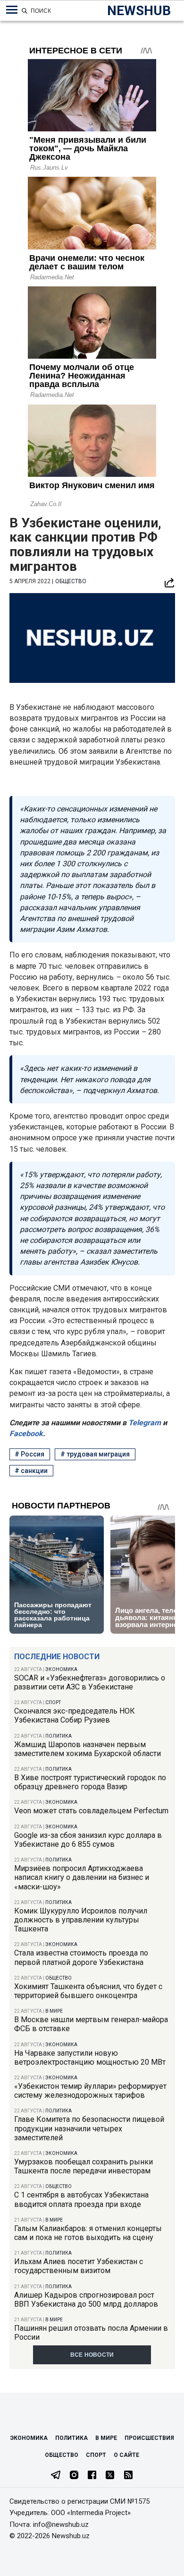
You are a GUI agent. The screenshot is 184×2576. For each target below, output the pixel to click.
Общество (59, 1978)
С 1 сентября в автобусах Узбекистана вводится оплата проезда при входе (81, 2199)
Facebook (26, 1434)
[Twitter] (110, 2476)
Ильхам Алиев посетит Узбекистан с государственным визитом (79, 2266)
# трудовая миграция (95, 1454)
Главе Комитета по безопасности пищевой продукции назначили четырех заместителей (89, 2128)
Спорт (53, 1702)
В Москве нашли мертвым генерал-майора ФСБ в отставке (91, 2024)
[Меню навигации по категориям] (12, 10)
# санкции (31, 1471)
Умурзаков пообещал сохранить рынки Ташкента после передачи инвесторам (84, 2166)
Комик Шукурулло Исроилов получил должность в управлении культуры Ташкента (81, 1920)
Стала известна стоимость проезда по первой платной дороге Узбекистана (81, 1957)
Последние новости (57, 1657)
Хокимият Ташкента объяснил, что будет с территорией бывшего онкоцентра (88, 1991)
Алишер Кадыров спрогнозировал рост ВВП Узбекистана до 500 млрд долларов (86, 2300)
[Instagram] (74, 2476)
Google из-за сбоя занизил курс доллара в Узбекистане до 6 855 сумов (88, 1840)
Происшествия (149, 2438)
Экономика (61, 1669)
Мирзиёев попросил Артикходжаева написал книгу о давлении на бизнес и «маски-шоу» (82, 1877)
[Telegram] (56, 2476)
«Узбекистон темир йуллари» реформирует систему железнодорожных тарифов (90, 2091)
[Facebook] (92, 2476)
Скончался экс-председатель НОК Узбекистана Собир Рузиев (75, 1715)
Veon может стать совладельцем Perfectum (91, 1811)
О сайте (126, 2455)
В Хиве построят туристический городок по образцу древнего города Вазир (90, 1782)
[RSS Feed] (128, 2476)
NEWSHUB (139, 11)
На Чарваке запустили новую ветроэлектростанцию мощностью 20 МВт (90, 2058)
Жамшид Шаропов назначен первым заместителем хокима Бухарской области (88, 1749)
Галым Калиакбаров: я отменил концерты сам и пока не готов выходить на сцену (88, 2233)
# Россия (29, 1454)
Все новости (92, 2355)
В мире (54, 2011)
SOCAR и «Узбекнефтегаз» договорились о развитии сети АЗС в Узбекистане (90, 1682)
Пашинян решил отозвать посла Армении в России (91, 2333)
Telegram (144, 1423)
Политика (59, 1736)
